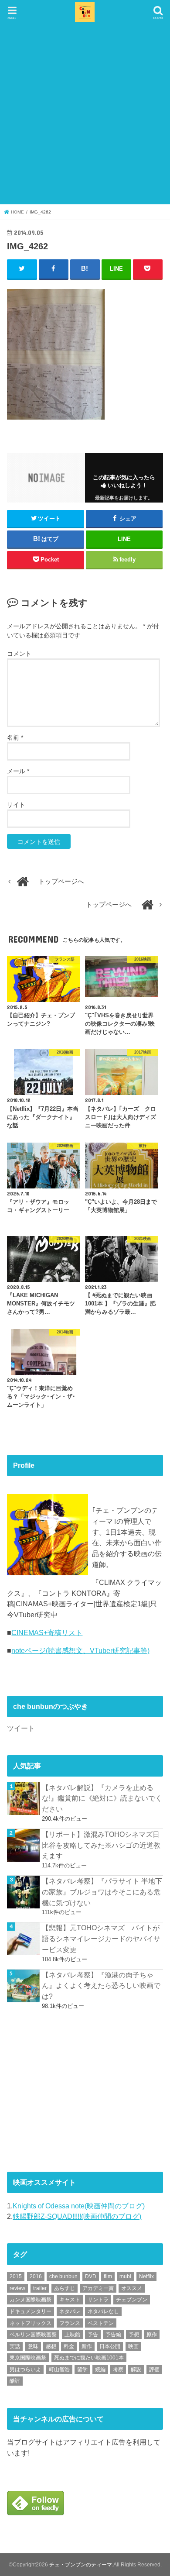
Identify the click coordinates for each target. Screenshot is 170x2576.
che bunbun (63, 2276)
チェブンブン (132, 2300)
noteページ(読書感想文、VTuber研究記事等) (80, 1650)
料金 (69, 2346)
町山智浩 (59, 2369)
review (17, 2288)
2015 (16, 2276)
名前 (15, 737)
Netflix (146, 2276)
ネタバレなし (103, 2311)
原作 (152, 2335)
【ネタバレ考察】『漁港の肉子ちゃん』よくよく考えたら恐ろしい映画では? (101, 1985)
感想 (51, 2346)
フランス (70, 2323)
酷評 (15, 2381)
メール (18, 771)
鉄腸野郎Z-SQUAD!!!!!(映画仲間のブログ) (77, 2216)
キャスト (70, 2300)
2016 (36, 2276)
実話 (15, 2346)
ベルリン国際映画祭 (33, 2335)
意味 (33, 2346)
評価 (154, 2369)
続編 (100, 2369)
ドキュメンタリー (31, 2311)
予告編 (113, 2335)
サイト (16, 805)
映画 (133, 2346)
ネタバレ (70, 2311)
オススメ (132, 2288)
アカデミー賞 (98, 2288)
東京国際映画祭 (28, 2358)
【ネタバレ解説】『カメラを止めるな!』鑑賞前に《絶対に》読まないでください (102, 1798)
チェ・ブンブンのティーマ (81, 2565)
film (108, 2276)
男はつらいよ (25, 2369)
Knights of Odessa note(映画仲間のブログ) (79, 2206)
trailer (40, 2288)
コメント (19, 654)
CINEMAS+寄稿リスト (47, 1632)
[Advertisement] (85, 113)
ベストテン (101, 2323)
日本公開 (110, 2346)
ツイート (21, 1728)
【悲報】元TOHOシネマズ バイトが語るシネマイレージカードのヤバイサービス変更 (101, 1938)
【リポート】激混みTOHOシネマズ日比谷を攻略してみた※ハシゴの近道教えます (101, 1845)
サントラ (98, 2300)
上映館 (72, 2335)
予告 (93, 2335)
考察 (118, 2369)
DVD (91, 2276)
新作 (87, 2346)
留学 (82, 2369)
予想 (134, 2335)
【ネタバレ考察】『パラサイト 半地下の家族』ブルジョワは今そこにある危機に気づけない (102, 1892)
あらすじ (65, 2288)
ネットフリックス (31, 2323)
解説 (136, 2369)
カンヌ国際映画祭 (31, 2300)
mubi (125, 2276)
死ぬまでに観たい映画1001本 (89, 2358)
